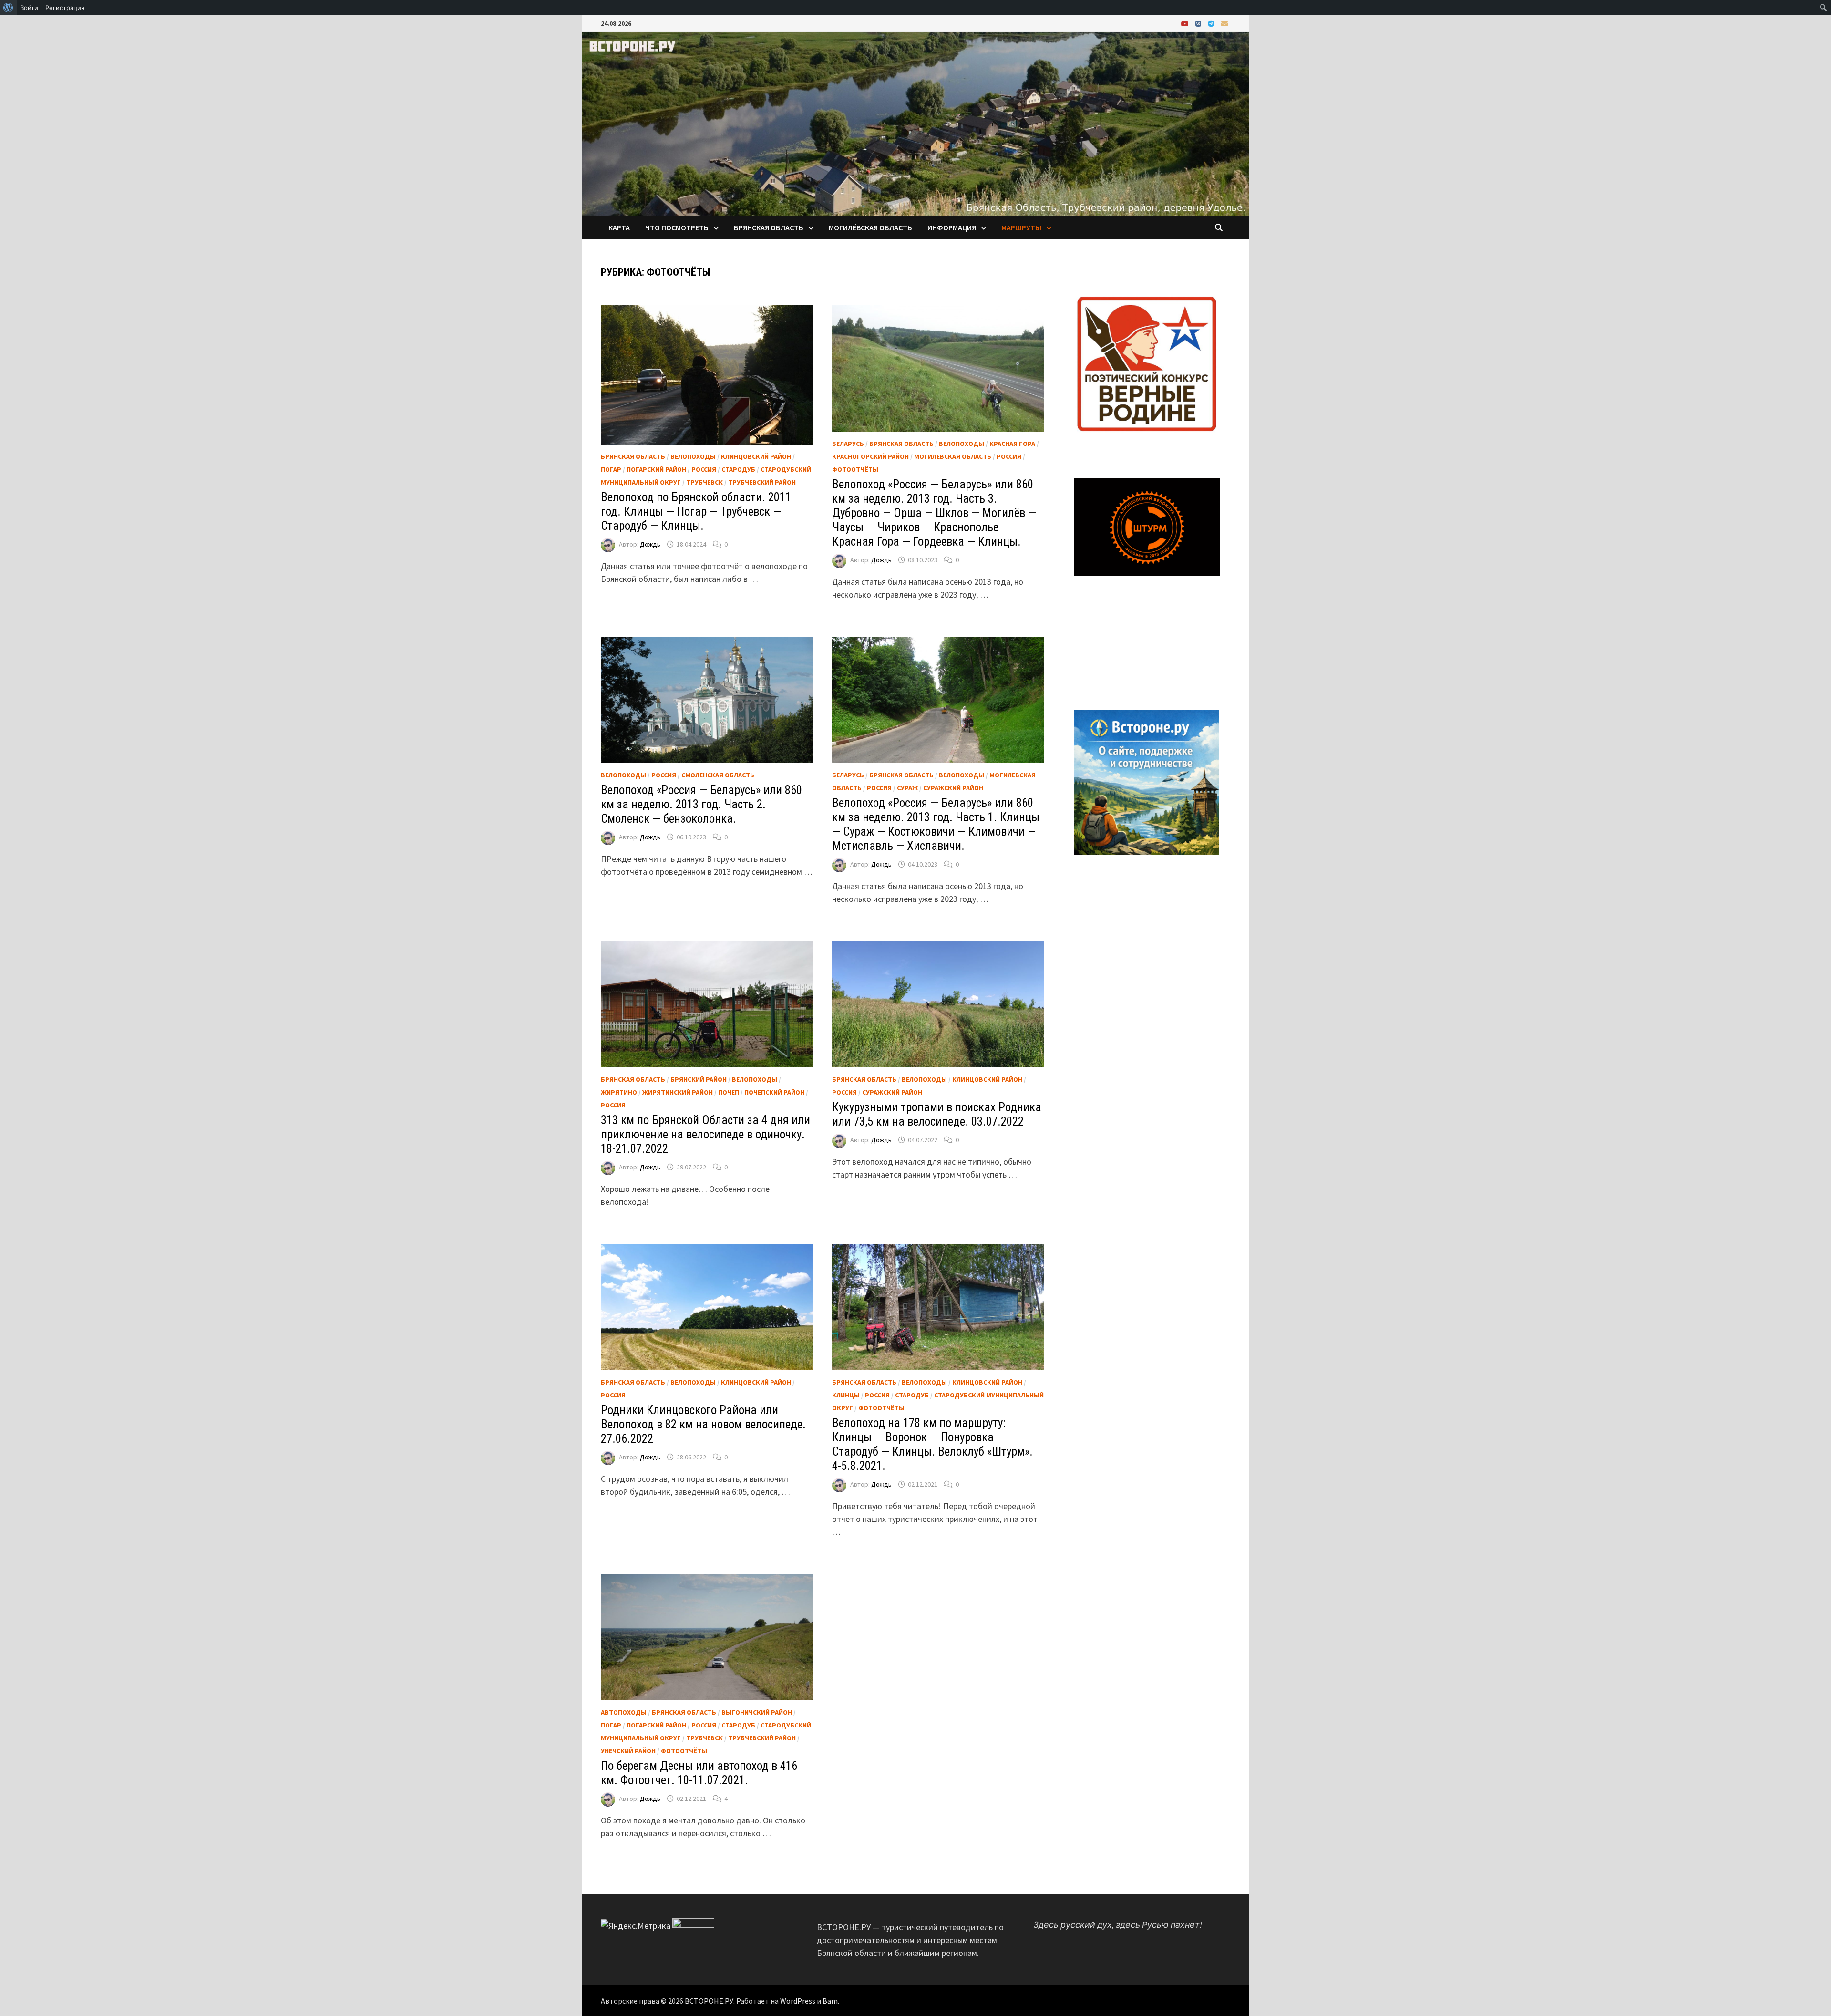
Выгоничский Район (757, 1712)
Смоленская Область (718, 775)
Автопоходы (624, 1712)
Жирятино (619, 1092)
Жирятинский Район (678, 1092)
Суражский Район (953, 788)
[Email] (1224, 23)
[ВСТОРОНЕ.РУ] (915, 123)
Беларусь (848, 444)
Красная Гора (1012, 444)
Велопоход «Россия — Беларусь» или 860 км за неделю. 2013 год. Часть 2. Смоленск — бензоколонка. (701, 804)
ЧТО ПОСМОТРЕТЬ (677, 227)
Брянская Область (633, 456)
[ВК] (1199, 23)
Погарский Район (656, 469)
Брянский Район (699, 1079)
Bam (830, 2001)
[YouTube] (1186, 23)
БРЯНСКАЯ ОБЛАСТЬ (769, 227)
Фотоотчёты (855, 469)
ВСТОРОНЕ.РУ (709, 2001)
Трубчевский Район (762, 482)
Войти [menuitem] (29, 8)
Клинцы (846, 1395)
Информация (952, 227)
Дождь (650, 544)
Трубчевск (705, 482)
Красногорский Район (870, 456)
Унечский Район (628, 1751)
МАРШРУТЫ (1021, 227)
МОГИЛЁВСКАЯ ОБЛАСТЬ (870, 227)
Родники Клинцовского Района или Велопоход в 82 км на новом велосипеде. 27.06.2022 (703, 1424)
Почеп (729, 1092)
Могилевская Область (953, 456)
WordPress (798, 2001)
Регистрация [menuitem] (65, 8)
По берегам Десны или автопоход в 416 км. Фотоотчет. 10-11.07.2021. (699, 1773)
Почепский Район (774, 1092)
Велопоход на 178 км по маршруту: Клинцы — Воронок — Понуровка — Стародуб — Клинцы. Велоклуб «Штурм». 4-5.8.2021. (932, 1444)
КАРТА (619, 227)
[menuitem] (8, 8)
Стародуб (738, 469)
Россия (704, 469)
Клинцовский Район (756, 456)
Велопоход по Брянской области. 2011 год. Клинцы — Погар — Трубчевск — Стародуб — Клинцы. (696, 512)
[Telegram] (1212, 23)
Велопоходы (693, 456)
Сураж (907, 788)
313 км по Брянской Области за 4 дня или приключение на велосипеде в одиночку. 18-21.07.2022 (705, 1134)
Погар (611, 469)
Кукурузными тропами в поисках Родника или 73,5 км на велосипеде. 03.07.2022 (937, 1114)
